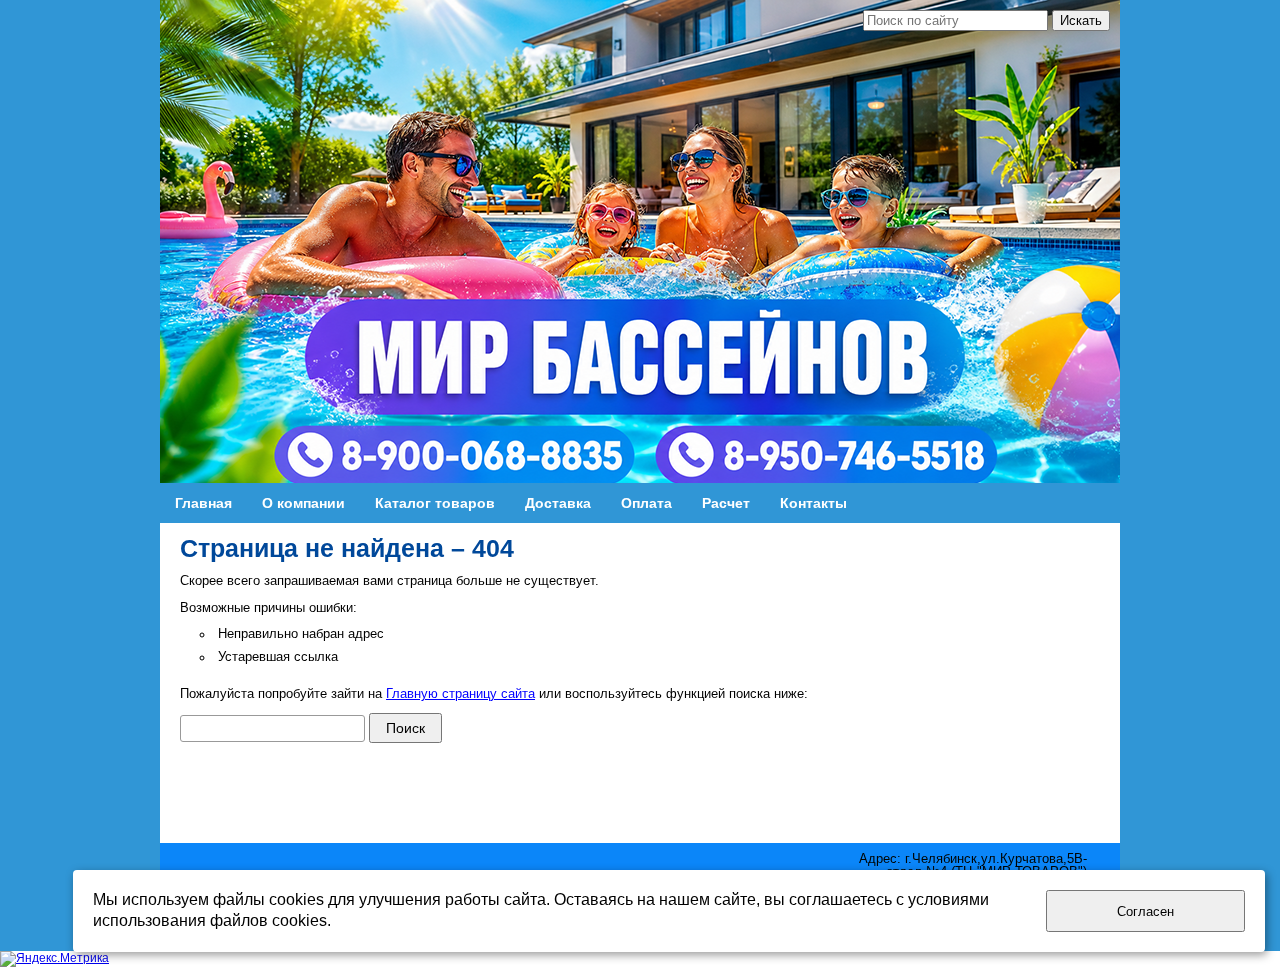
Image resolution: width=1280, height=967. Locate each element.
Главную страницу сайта (460, 694)
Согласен (1145, 911)
